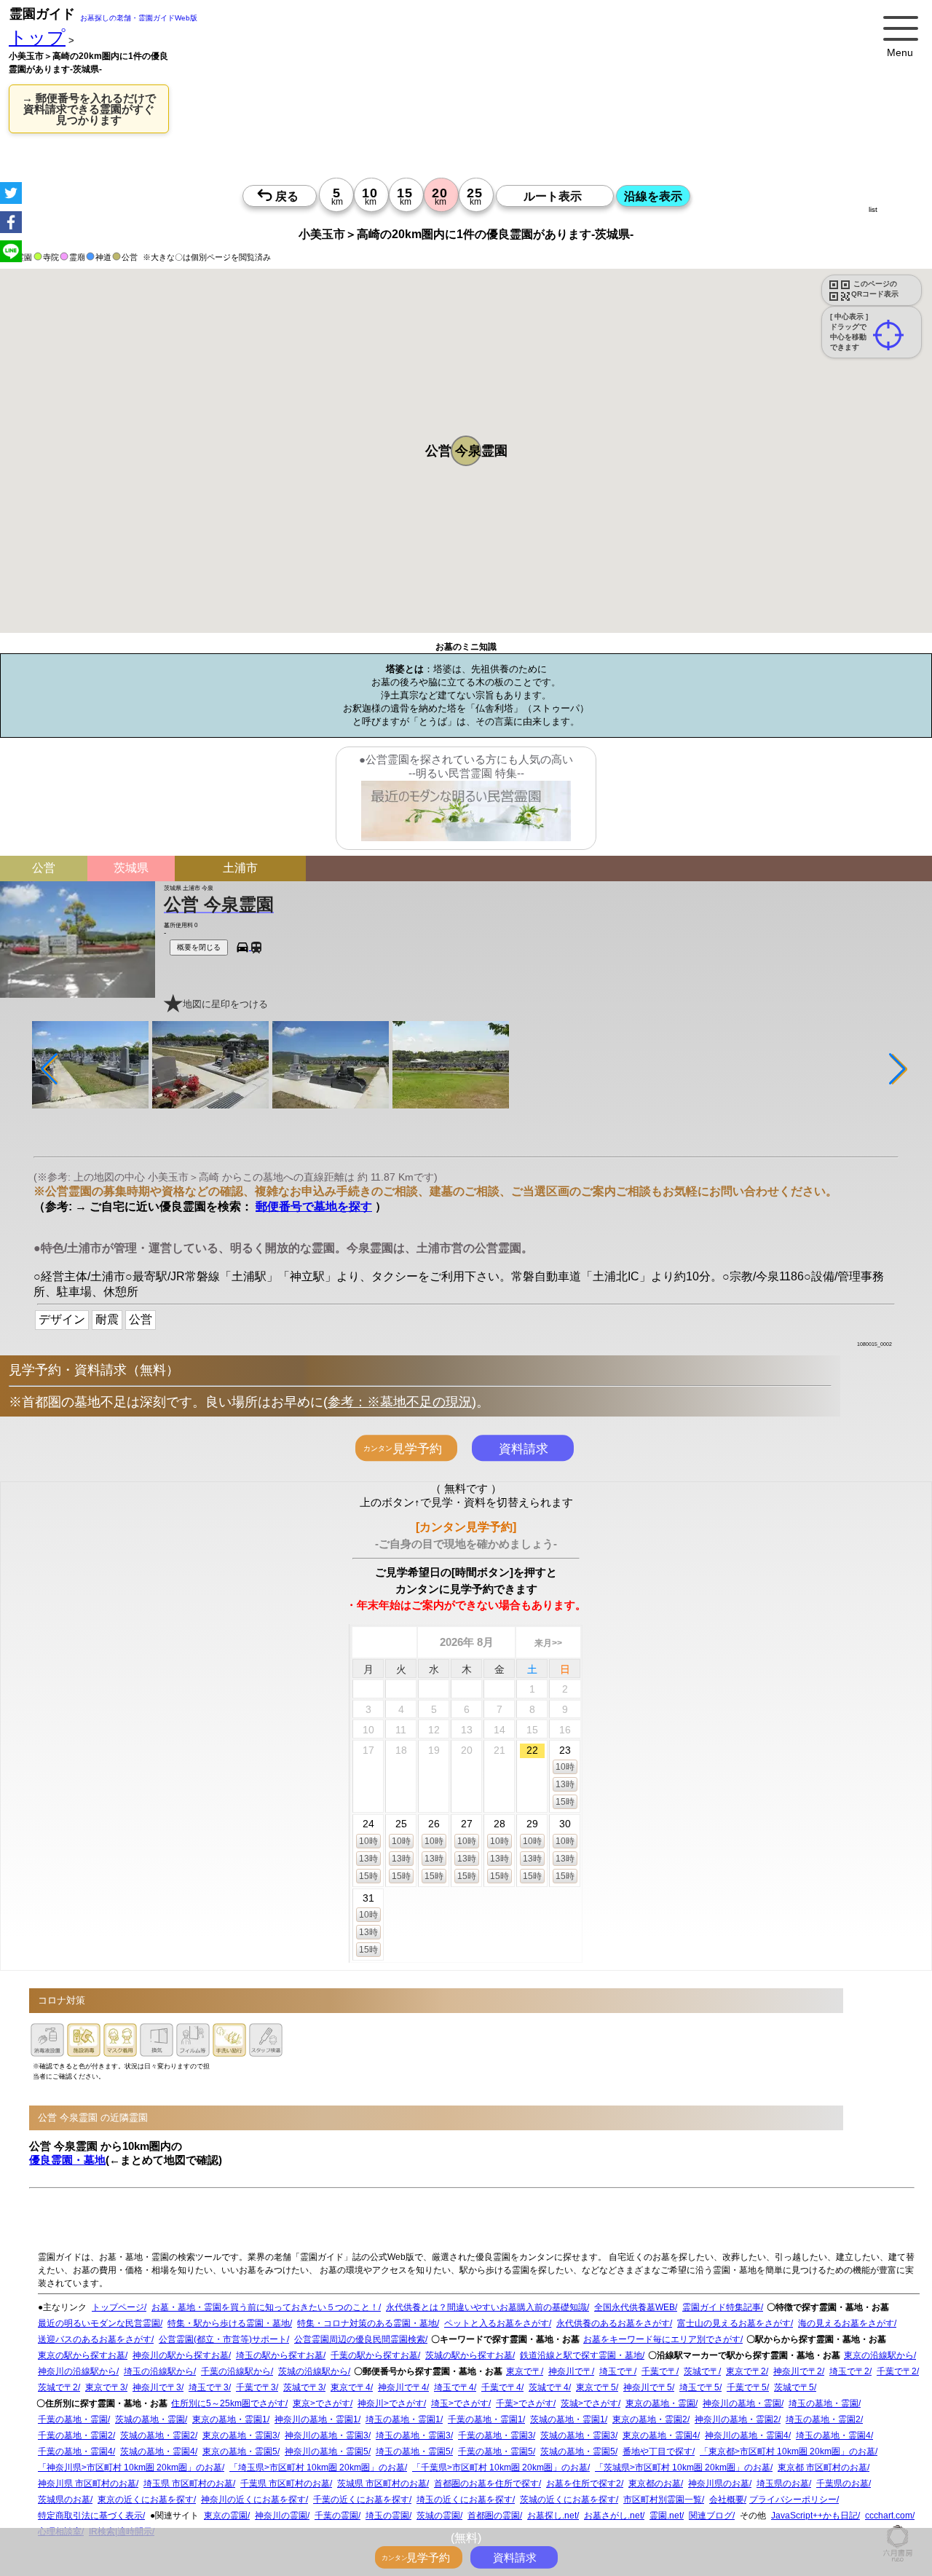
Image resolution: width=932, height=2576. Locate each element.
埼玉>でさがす (460, 2403)
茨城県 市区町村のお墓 (382, 2484)
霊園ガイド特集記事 (722, 2307)
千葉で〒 (659, 2371)
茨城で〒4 (549, 2387)
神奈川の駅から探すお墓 (181, 2355)
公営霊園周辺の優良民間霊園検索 (360, 2339)
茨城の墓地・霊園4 (158, 2451)
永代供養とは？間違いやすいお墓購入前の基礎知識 (486, 2307)
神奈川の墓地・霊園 (742, 2403)
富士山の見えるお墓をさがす (734, 2323)
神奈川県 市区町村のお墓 (87, 2484)
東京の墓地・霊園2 (650, 2419)
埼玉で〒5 (699, 2387)
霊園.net (666, 2516)
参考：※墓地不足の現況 (400, 1401)
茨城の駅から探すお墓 (469, 2355)
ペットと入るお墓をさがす (497, 2323)
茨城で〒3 (303, 2387)
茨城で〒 (701, 2371)
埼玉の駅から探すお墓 (280, 2355)
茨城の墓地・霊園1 (568, 2419)
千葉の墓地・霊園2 (75, 2435)
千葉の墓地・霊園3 (495, 2435)
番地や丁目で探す (657, 2451)
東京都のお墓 (655, 2484)
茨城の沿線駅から (313, 2371)
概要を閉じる (199, 946)
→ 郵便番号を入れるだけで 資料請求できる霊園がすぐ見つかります (89, 109)
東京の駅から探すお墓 (82, 2355)
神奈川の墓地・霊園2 (736, 2419)
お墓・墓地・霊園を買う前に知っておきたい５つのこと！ (265, 2307)
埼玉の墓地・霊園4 (833, 2435)
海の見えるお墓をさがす (846, 2323)
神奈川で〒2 (798, 2371)
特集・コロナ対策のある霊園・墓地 (367, 2323)
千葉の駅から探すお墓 (374, 2355)
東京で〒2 (746, 2371)
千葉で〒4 (501, 2387)
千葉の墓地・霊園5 (495, 2451)
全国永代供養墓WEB (635, 2307)
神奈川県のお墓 (719, 2484)
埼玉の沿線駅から (159, 2371)
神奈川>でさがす (391, 2403)
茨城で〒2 (58, 2387)
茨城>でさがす (589, 2403)
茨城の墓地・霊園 (150, 2419)
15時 (565, 1801)
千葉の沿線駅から (236, 2371)
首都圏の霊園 (494, 2516)
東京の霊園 (226, 2516)
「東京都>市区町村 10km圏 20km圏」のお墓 (787, 2451)
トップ (37, 38)
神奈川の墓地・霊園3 (327, 2435)
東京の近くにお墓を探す (146, 2500)
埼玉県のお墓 (783, 2484)
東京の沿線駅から (879, 2355)
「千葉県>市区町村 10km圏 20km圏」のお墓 (500, 2467)
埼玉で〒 (617, 2371)
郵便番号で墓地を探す (314, 1206)
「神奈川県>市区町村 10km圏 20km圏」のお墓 (130, 2467)
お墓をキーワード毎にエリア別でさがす (662, 2339)
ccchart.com (889, 2516)
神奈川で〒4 (402, 2387)
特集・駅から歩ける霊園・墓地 (229, 2323)
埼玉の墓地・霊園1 (403, 2419)
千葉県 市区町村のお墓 (285, 2484)
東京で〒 (524, 2371)
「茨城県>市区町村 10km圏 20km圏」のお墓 (683, 2467)
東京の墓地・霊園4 (660, 2435)
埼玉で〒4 (454, 2387)
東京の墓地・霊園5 (240, 2451)
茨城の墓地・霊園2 (158, 2435)
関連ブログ (711, 2516)
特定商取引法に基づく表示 (90, 2516)
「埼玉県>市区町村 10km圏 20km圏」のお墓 (317, 2467)
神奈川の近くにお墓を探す (253, 2500)
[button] (466, 451)
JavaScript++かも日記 (814, 2516)
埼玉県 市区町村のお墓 (188, 2484)
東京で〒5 (596, 2387)
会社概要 (727, 2500)
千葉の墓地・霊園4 (75, 2451)
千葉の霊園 (336, 2516)
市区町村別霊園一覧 (663, 2500)
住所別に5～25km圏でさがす (228, 2403)
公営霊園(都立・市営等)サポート (223, 2339)
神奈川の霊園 (281, 2516)
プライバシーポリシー (793, 2500)
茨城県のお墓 (64, 2500)
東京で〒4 (351, 2387)
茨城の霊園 (438, 2516)
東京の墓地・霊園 (660, 2403)
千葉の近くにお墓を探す (361, 2500)
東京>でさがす (321, 2403)
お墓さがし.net (613, 2516)
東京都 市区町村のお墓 (822, 2467)
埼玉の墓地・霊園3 (413, 2435)
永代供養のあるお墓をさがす (613, 2323)
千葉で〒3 (256, 2387)
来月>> (548, 1642)
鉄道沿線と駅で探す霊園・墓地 (581, 2355)
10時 (565, 1766)
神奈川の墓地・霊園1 (316, 2419)
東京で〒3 (105, 2387)
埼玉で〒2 (849, 2371)
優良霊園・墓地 (67, 2159)
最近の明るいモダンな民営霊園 (99, 2323)
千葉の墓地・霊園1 (485, 2419)
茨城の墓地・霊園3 (578, 2435)
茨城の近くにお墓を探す (568, 2500)
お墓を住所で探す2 (584, 2484)
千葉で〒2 (897, 2371)
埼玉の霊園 (387, 2516)
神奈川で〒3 (157, 2387)
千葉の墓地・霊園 (73, 2419)
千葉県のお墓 (842, 2484)
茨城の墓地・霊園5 (578, 2451)
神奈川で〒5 (648, 2387)
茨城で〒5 (794, 2387)
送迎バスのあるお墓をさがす (95, 2339)
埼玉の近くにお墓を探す (465, 2500)
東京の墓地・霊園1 (230, 2419)
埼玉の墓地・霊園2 (823, 2419)
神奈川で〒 (570, 2371)
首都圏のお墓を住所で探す (486, 2484)
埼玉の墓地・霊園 (824, 2403)
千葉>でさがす (525, 2403)
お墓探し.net (552, 2516)
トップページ (118, 2307)
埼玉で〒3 (209, 2387)
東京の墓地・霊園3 (240, 2435)
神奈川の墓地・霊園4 (747, 2435)
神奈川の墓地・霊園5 (327, 2451)
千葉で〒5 (747, 2387)
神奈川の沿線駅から (77, 2371)
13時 (565, 1784)
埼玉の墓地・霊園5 (413, 2451)
